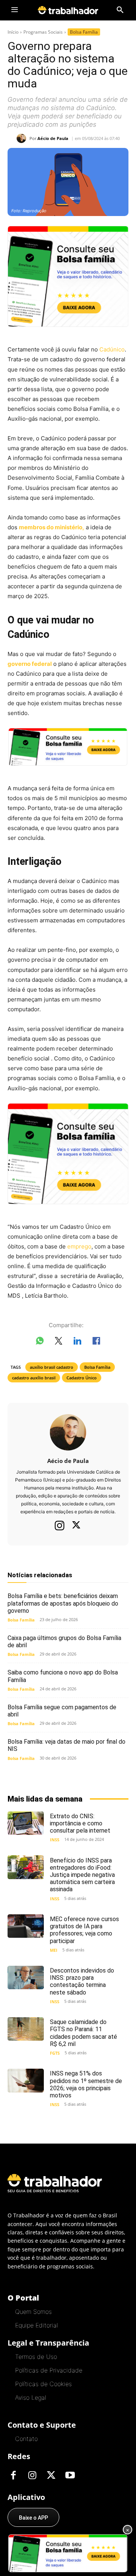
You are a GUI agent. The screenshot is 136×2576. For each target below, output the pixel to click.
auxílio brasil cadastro (52, 1367)
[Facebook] (13, 2476)
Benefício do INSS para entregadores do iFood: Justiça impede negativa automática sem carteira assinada (82, 1875)
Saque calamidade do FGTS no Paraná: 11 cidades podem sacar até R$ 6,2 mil (83, 2033)
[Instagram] (60, 1525)
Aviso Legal (31, 2397)
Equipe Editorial (36, 2325)
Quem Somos (33, 2312)
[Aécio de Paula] (23, 138)
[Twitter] (76, 1526)
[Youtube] (70, 2476)
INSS (55, 1840)
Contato (26, 2439)
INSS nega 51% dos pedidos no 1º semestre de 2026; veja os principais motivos (86, 2084)
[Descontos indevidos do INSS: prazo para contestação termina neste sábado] (26, 1977)
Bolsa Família (84, 32)
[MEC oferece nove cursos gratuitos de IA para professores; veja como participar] (26, 1926)
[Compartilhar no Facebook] (96, 1342)
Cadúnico (112, 349)
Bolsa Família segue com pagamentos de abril (62, 1711)
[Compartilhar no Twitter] (59, 1342)
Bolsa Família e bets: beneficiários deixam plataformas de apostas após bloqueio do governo (63, 1603)
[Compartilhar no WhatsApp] (40, 1342)
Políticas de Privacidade (49, 2370)
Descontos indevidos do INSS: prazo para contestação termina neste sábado (82, 1981)
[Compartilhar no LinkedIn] (77, 1342)
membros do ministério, (52, 527)
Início (13, 32)
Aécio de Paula (53, 138)
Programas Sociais (43, 32)
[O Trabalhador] (68, 10)
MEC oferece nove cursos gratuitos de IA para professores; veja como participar (84, 1930)
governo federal (30, 664)
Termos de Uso (36, 2357)
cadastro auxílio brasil (34, 1378)
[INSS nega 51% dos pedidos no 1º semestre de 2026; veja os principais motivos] (26, 2080)
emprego (79, 1246)
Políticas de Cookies (43, 2384)
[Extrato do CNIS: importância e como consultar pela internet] (26, 1823)
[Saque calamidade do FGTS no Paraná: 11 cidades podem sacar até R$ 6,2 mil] (26, 2029)
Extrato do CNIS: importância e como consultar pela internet (80, 1823)
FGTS (55, 2053)
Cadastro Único (82, 1378)
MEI (54, 1950)
